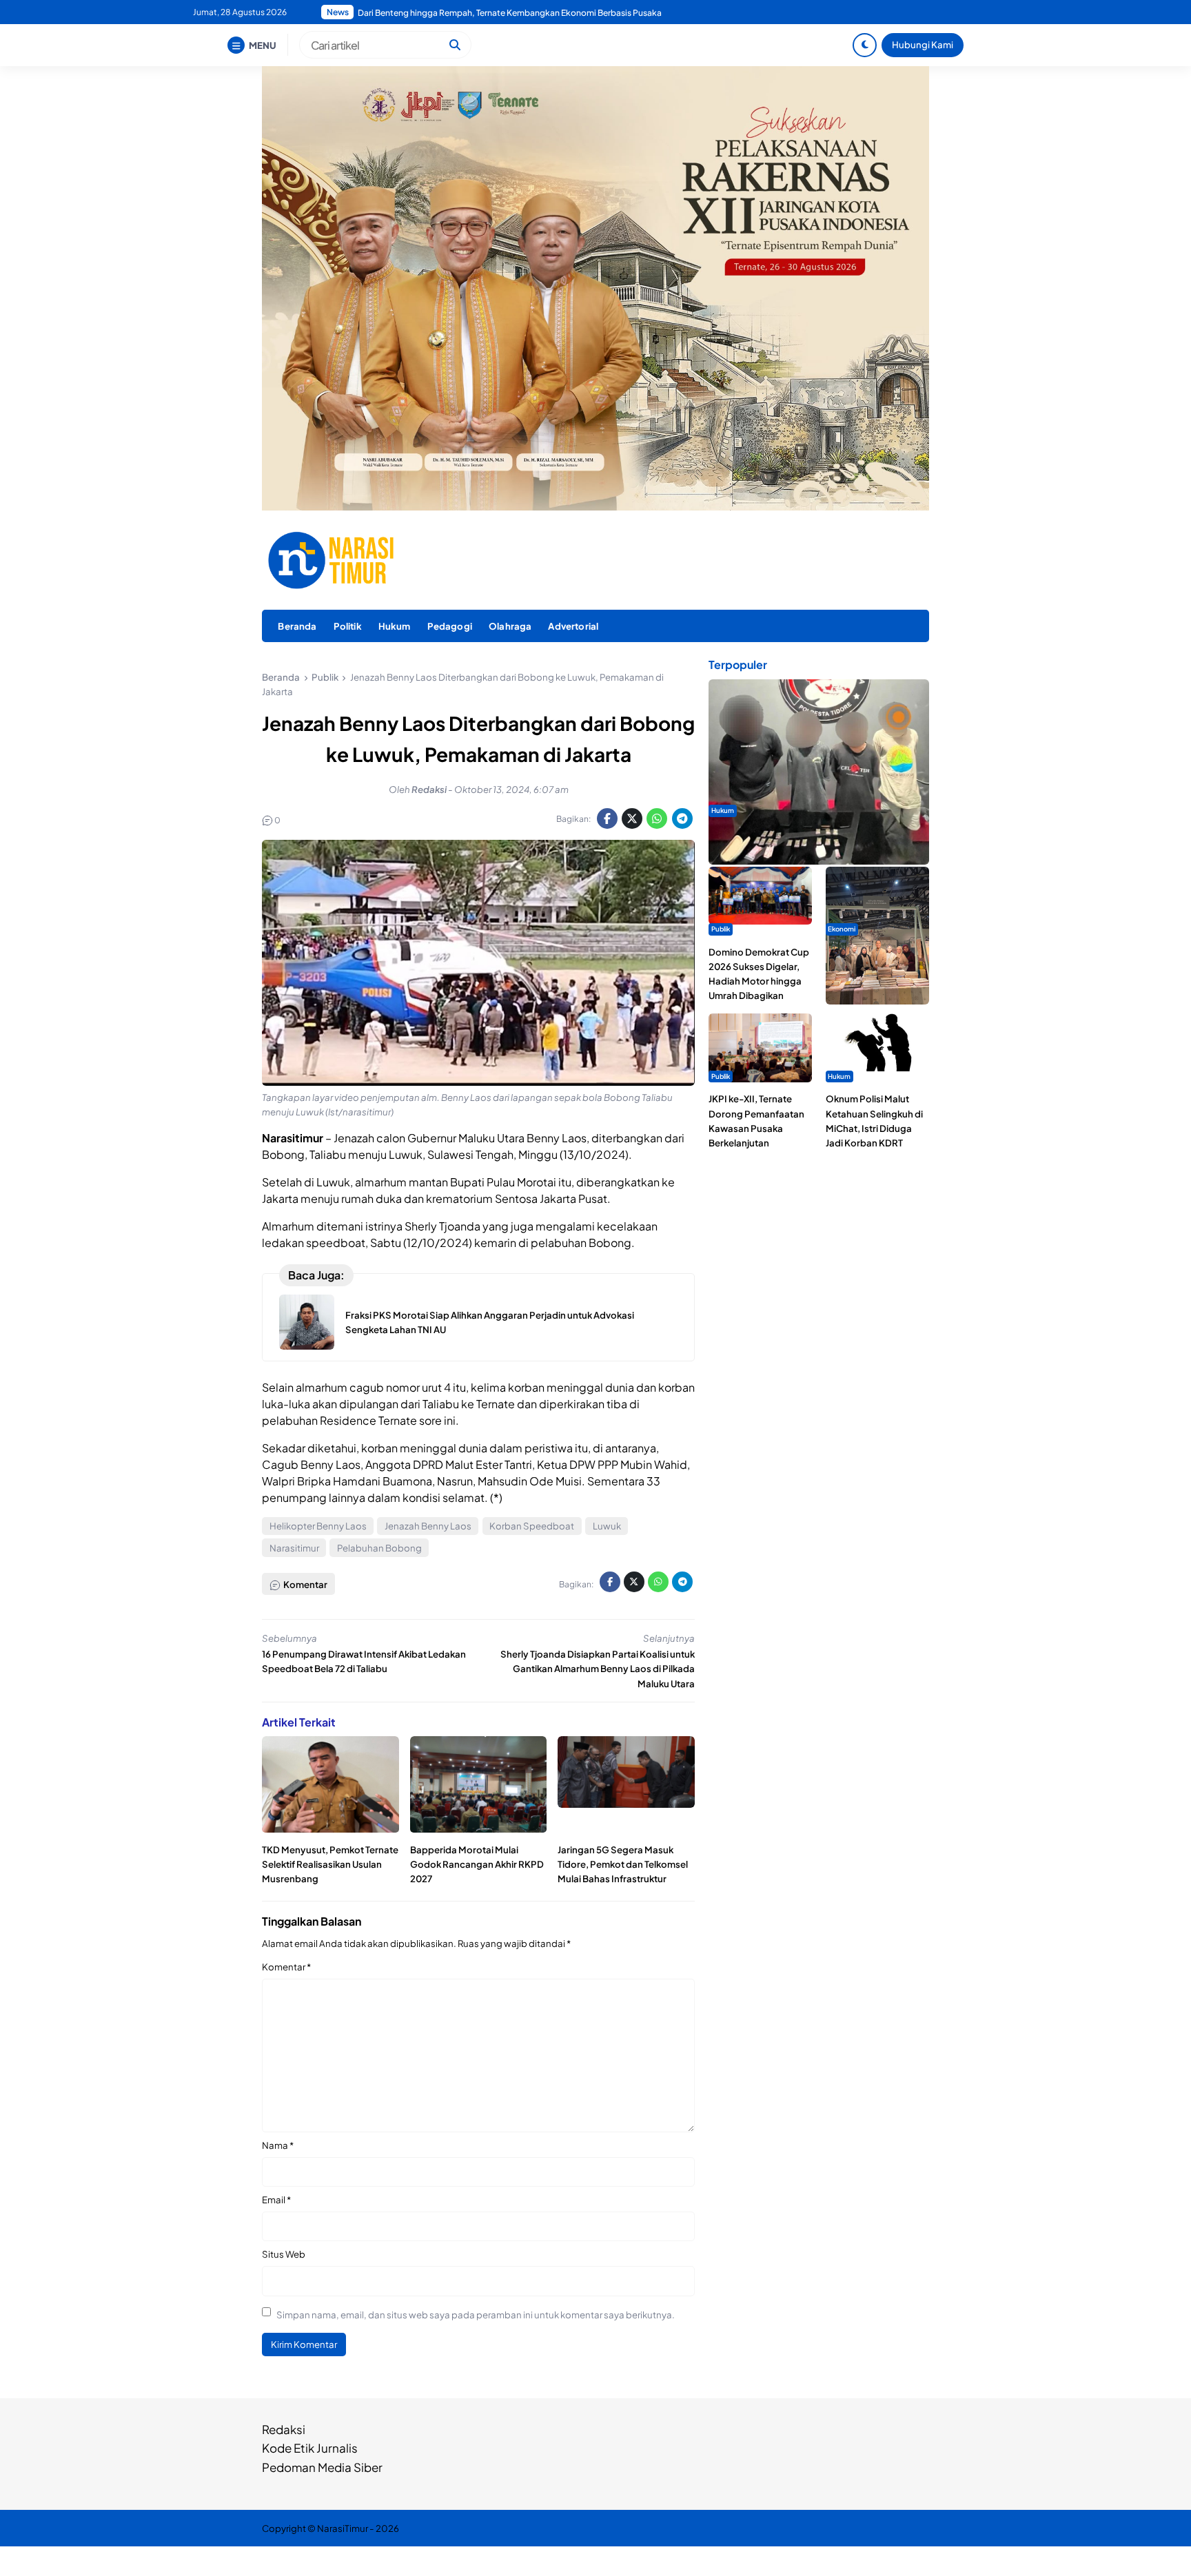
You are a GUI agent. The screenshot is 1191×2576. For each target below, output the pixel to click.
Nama (278, 2145)
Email (276, 2199)
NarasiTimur (343, 2528)
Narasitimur (294, 1548)
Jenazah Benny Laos (428, 1526)
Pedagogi (450, 626)
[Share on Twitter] (632, 818)
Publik (721, 929)
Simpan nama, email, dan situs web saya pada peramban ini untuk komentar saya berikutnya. (476, 2315)
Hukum (395, 626)
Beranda (297, 626)
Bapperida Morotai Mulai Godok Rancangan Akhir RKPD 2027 (477, 1864)
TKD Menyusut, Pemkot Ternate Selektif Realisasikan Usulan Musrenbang (330, 1864)
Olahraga (510, 626)
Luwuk (607, 1526)
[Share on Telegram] (682, 818)
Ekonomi (842, 929)
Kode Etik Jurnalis (310, 2448)
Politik (348, 626)
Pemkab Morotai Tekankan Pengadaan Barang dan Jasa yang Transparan (498, 13)
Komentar (286, 1967)
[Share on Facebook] (607, 818)
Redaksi (284, 2429)
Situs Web (284, 2254)
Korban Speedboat (532, 1526)
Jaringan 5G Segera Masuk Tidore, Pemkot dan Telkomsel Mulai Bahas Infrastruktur (623, 1864)
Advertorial (573, 626)
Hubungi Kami (923, 44)
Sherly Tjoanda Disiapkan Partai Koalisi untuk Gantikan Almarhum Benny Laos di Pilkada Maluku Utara (598, 1668)
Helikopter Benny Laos (318, 1526)
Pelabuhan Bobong (379, 1548)
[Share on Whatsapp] (657, 818)
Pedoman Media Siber (322, 2467)
